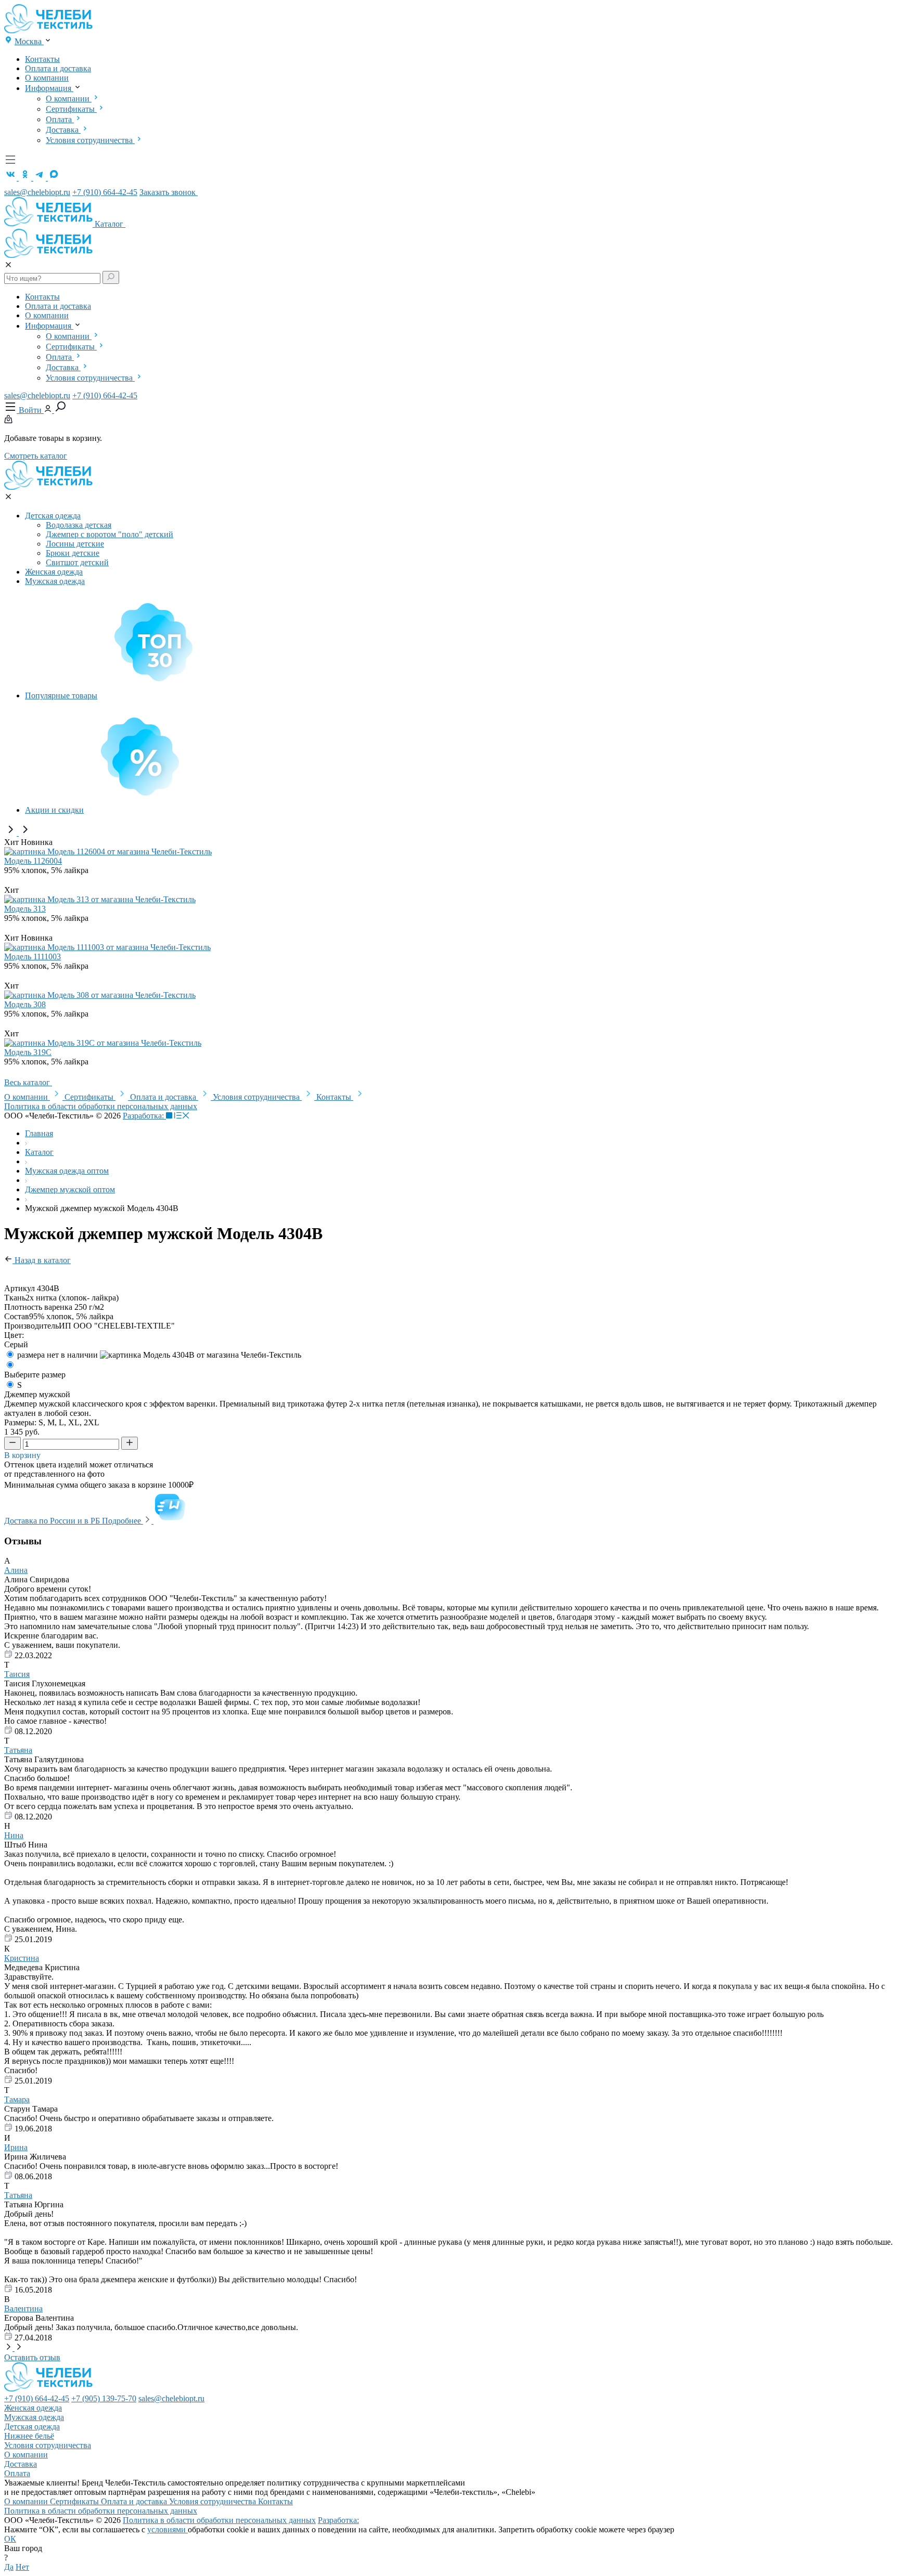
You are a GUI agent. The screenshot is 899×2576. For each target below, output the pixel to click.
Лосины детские (75, 544)
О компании (47, 78)
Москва (29, 41)
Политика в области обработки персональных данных (101, 1106)
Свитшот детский (77, 562)
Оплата (60, 119)
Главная (39, 1133)
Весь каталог (28, 1082)
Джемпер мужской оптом (70, 1189)
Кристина (22, 1958)
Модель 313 (25, 909)
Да (9, 2567)
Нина (14, 1835)
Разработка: (144, 1116)
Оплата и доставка (58, 68)
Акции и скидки (54, 810)
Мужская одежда (55, 581)
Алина (16, 1570)
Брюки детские (73, 553)
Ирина (16, 2147)
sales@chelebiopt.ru (37, 192)
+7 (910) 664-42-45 (105, 192)
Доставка (63, 130)
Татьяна (18, 1750)
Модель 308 (25, 1004)
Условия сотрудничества (90, 140)
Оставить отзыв (32, 2357)
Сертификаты (71, 109)
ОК (10, 2539)
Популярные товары (61, 695)
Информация (49, 88)
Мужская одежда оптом (67, 1171)
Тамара (17, 2099)
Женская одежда (54, 572)
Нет (22, 2567)
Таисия (17, 1674)
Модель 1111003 (33, 957)
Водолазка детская (79, 525)
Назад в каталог (42, 1260)
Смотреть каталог (36, 456)
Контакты (42, 59)
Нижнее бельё (29, 2436)
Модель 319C (28, 1052)
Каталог (110, 224)
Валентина (23, 2308)
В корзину (23, 1455)
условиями (168, 2529)
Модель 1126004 (33, 861)
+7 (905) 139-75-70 (104, 2398)
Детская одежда (53, 516)
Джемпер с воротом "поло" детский (110, 534)
